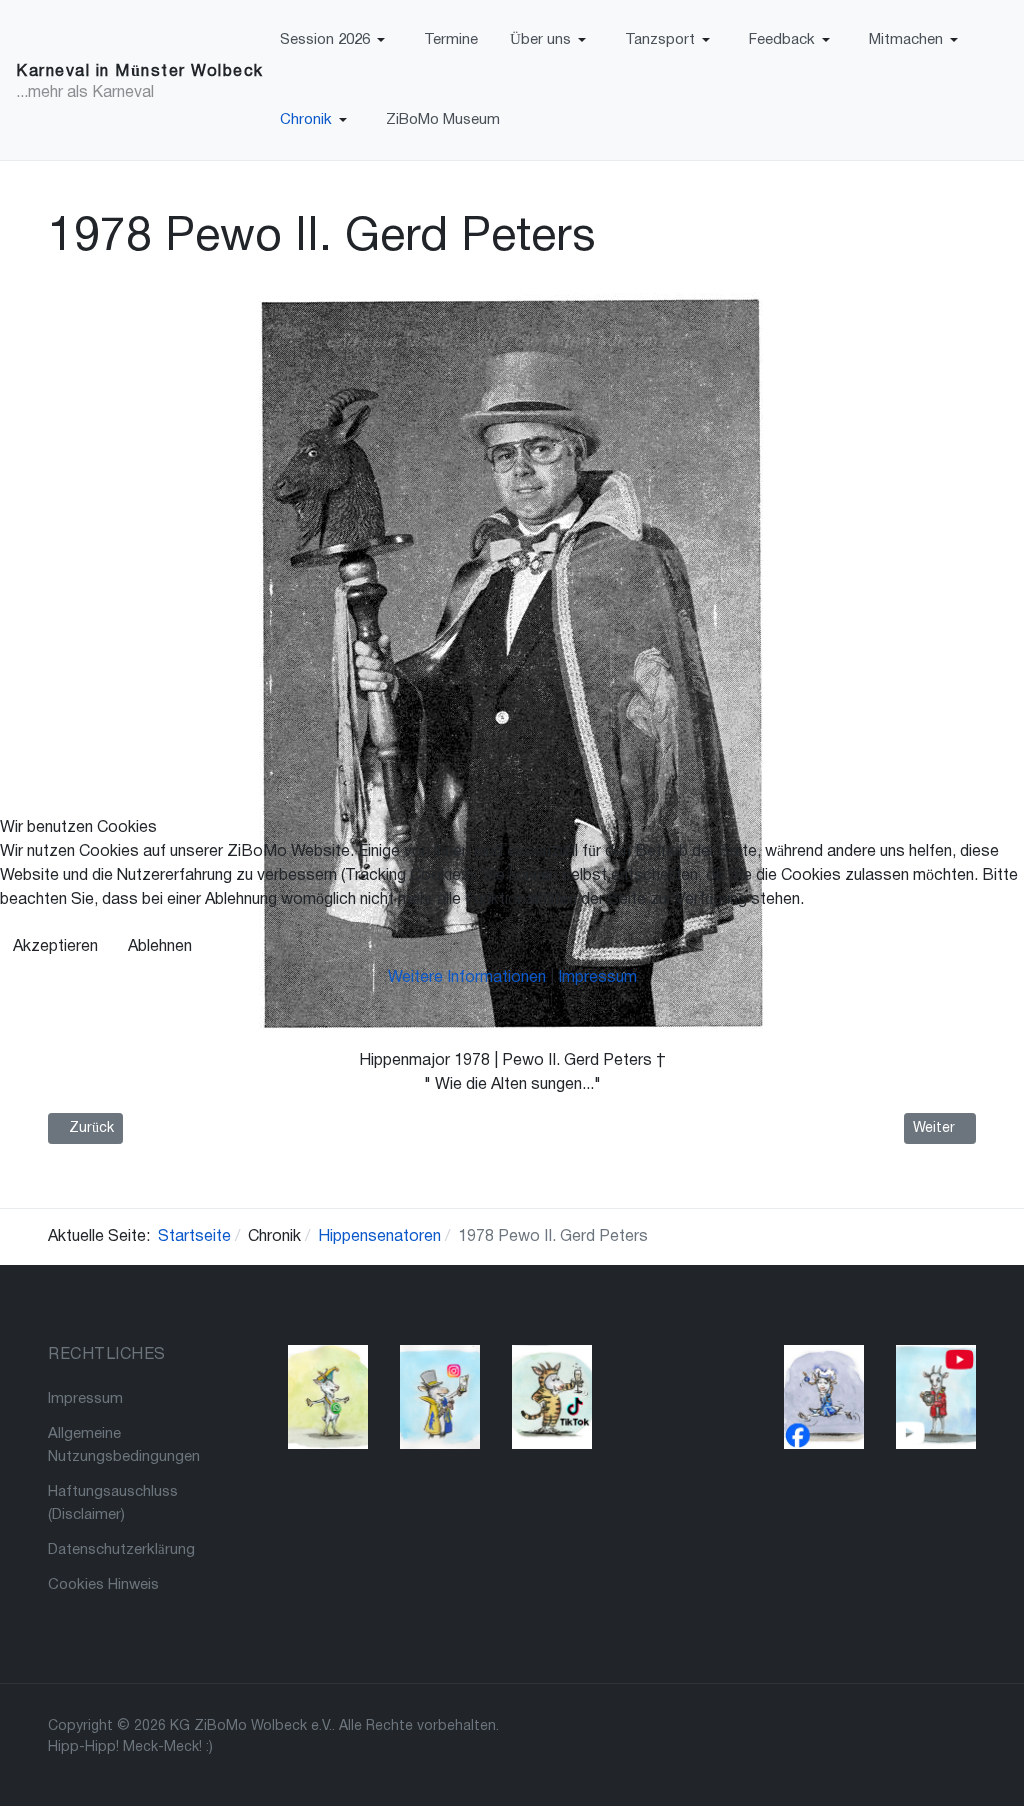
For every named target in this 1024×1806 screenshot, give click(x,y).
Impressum (597, 978)
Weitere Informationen (467, 978)
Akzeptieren (55, 947)
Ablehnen (160, 947)
